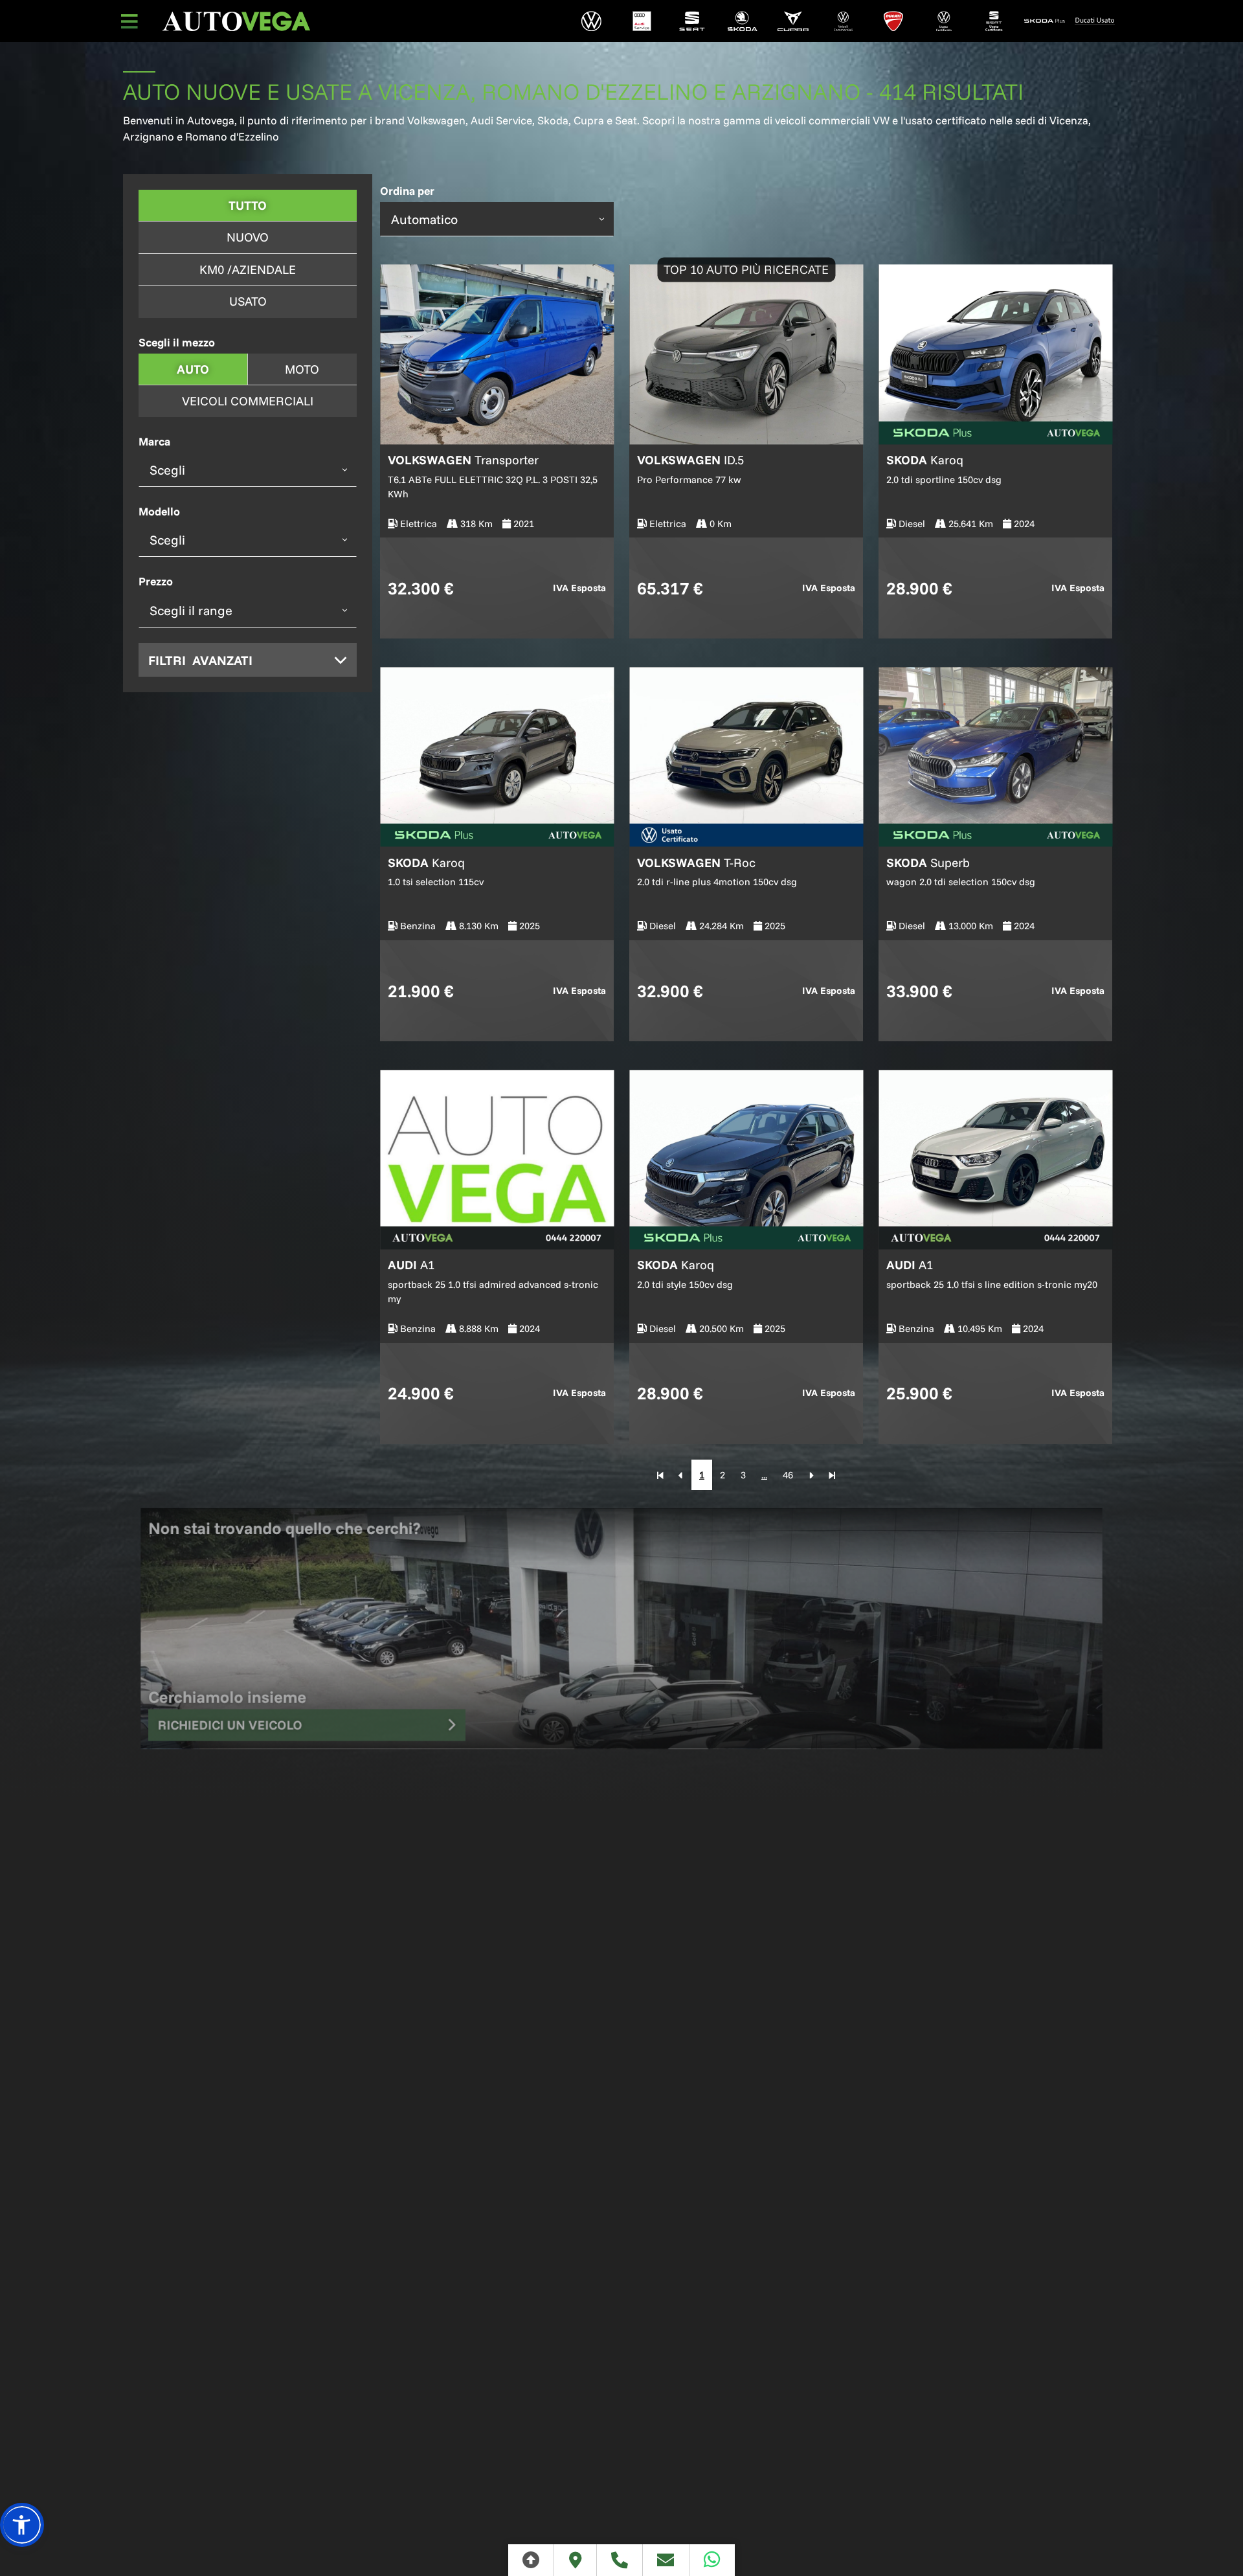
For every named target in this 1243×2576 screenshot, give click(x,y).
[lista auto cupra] (793, 21)
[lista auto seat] (692, 21)
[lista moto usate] (1095, 21)
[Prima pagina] (660, 1475)
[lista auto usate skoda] (1044, 21)
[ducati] (893, 21)
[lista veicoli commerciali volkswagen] (843, 21)
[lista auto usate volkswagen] (944, 21)
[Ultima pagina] (832, 1475)
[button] (22, 2525)
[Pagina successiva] (811, 1475)
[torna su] (531, 2560)
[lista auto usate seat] (994, 21)
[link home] (236, 21)
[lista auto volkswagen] (592, 21)
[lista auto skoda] (743, 21)
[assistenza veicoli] (642, 21)
